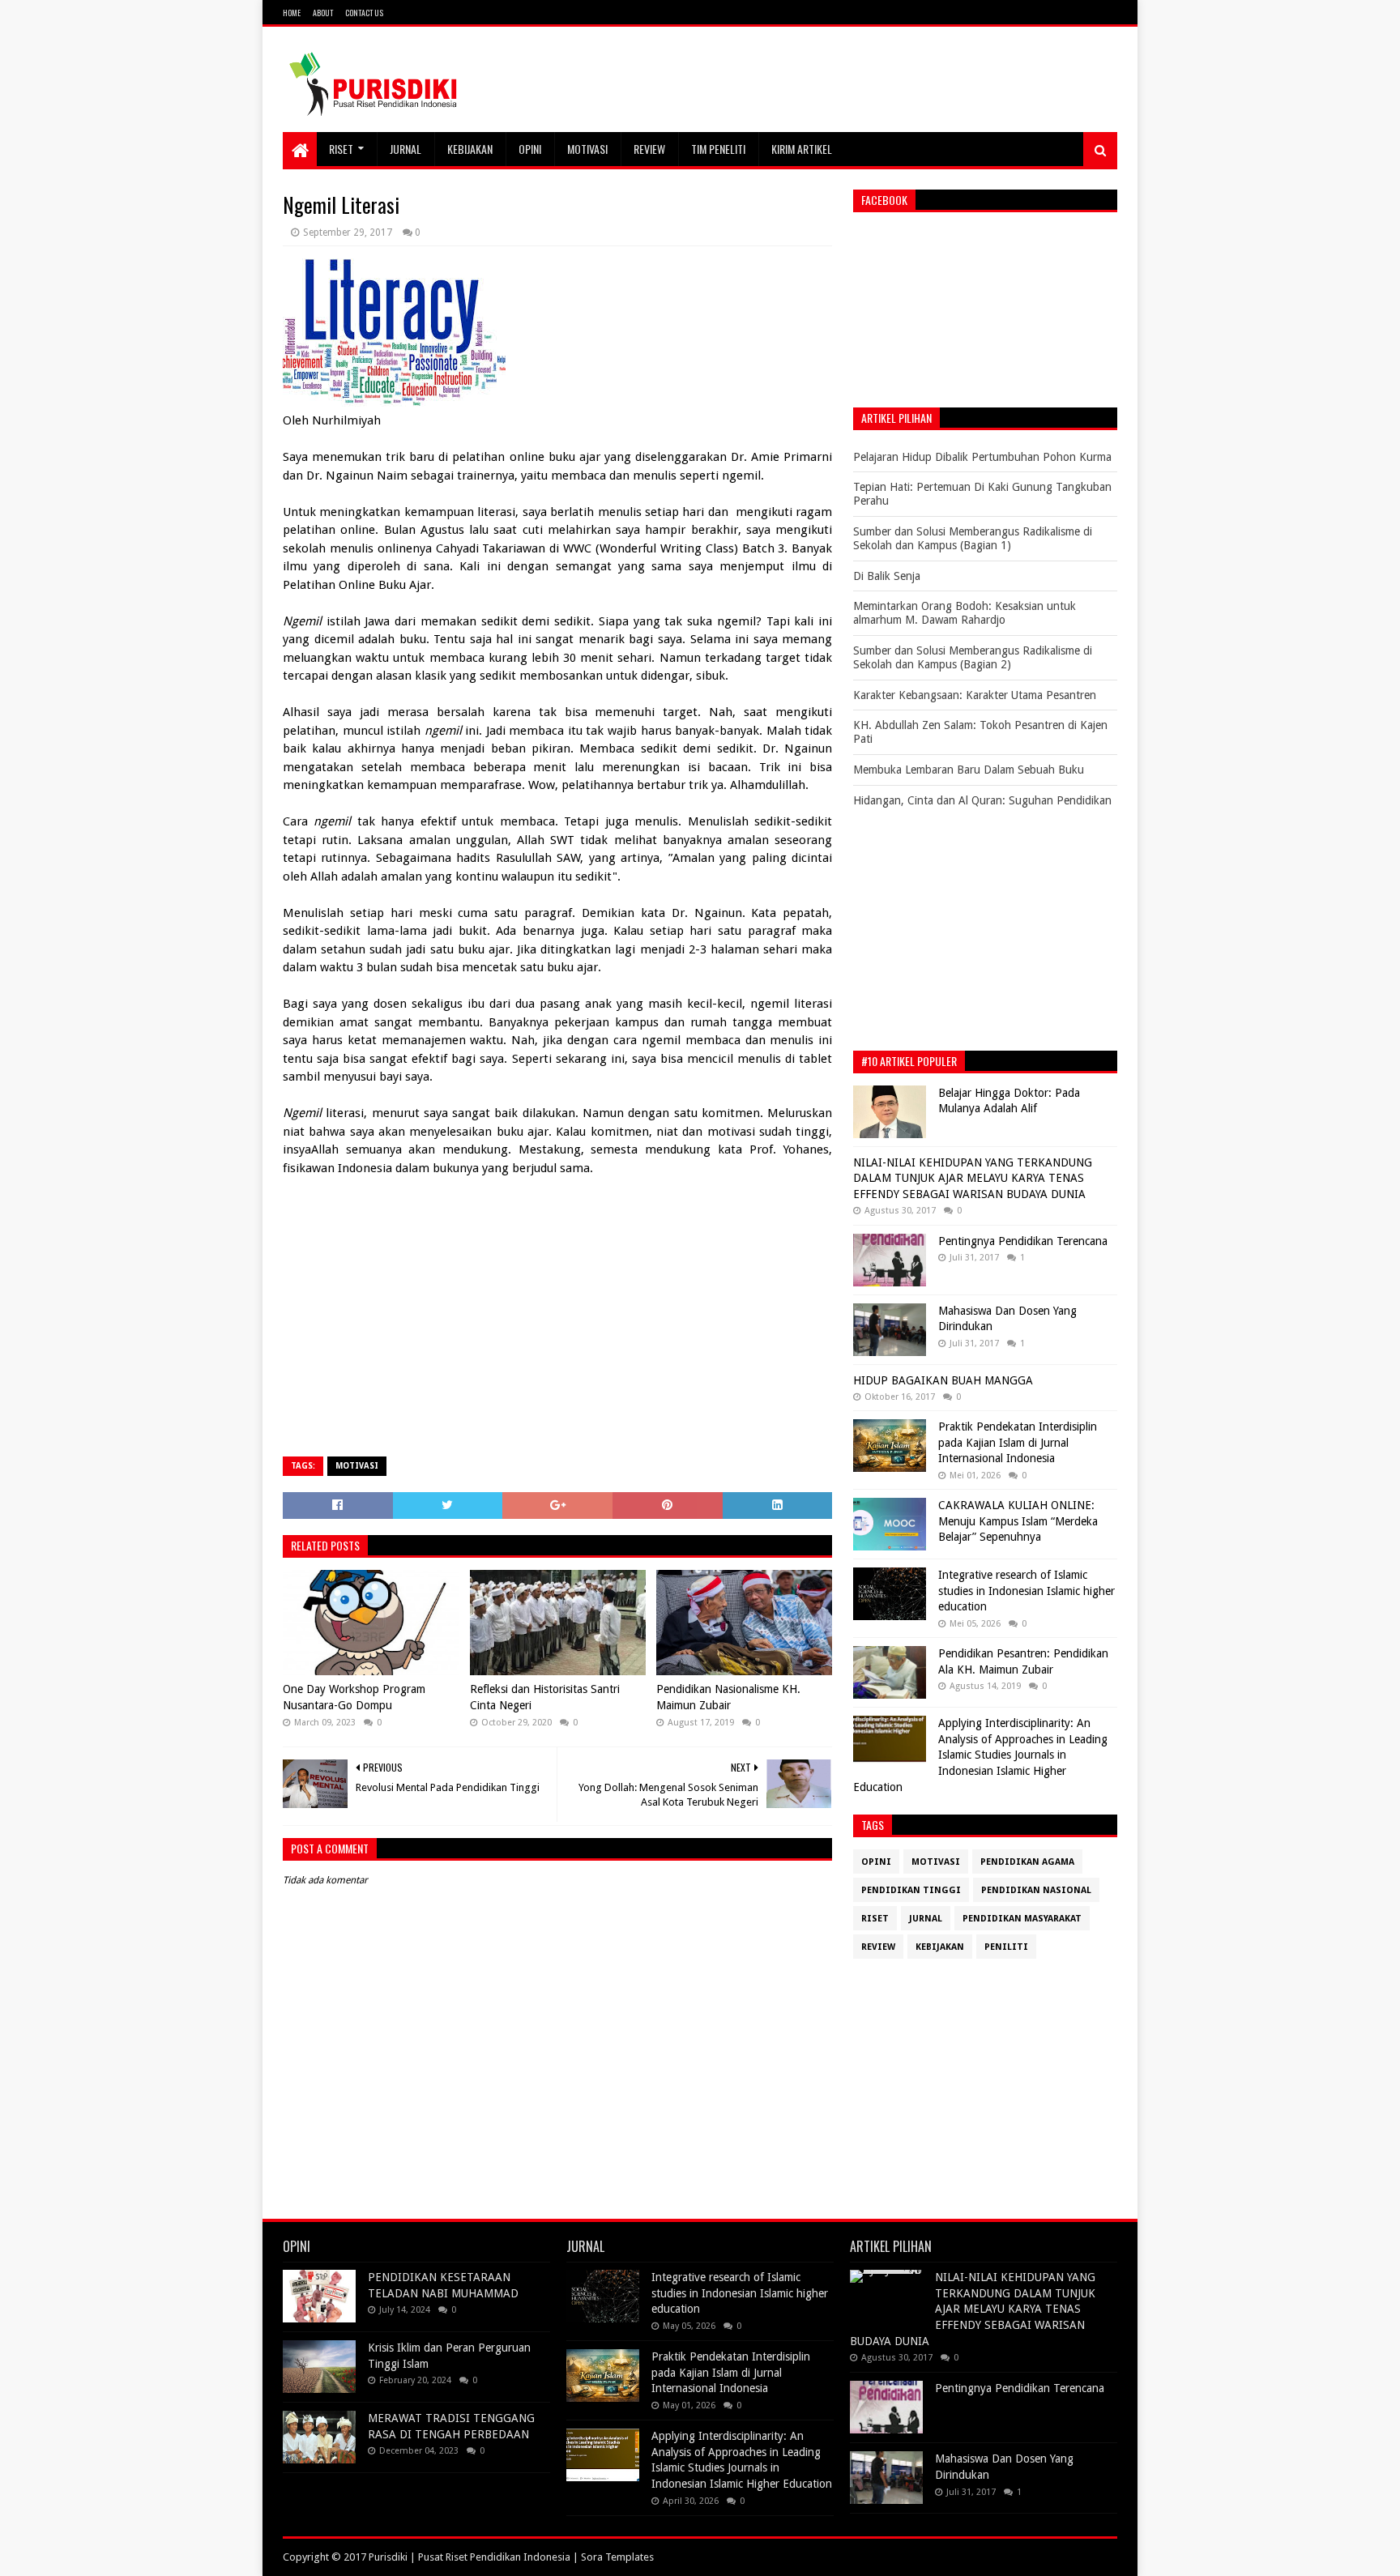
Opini (530, 149)
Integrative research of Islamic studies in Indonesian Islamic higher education (1027, 1591)
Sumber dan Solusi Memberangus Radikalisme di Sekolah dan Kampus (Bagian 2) (973, 657)
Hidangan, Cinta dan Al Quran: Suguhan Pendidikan (982, 800)
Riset (341, 149)
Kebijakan (470, 149)
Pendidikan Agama (1027, 1862)
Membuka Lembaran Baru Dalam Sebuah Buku (969, 770)
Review (649, 149)
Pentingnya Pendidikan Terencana (1023, 1241)
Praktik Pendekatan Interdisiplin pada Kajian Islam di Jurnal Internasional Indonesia (1018, 1442)
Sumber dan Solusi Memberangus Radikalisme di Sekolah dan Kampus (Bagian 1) (973, 538)
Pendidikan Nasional (1036, 1890)
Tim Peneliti (718, 149)
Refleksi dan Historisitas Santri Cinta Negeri (545, 1697)
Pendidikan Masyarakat (1022, 1919)
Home (292, 13)
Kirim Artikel (802, 149)
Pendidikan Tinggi (911, 1890)
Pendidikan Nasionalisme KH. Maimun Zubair (728, 1697)
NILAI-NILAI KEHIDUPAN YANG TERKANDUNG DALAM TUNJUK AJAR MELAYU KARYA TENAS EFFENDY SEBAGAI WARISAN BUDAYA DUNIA (973, 1178)
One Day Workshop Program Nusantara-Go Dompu (354, 1697)
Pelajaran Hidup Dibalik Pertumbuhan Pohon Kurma (982, 457)
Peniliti (1006, 1947)
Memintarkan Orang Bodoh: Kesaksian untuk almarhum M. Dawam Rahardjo (965, 613)
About (323, 13)
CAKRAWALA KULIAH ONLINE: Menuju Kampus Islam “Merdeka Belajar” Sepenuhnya (1018, 1521)
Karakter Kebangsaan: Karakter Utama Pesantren (975, 695)
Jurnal (405, 149)
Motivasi (587, 149)
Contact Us (364, 13)
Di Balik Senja (887, 576)
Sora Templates (617, 2557)
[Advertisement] (557, 1327)
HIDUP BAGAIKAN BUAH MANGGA (943, 1380)
